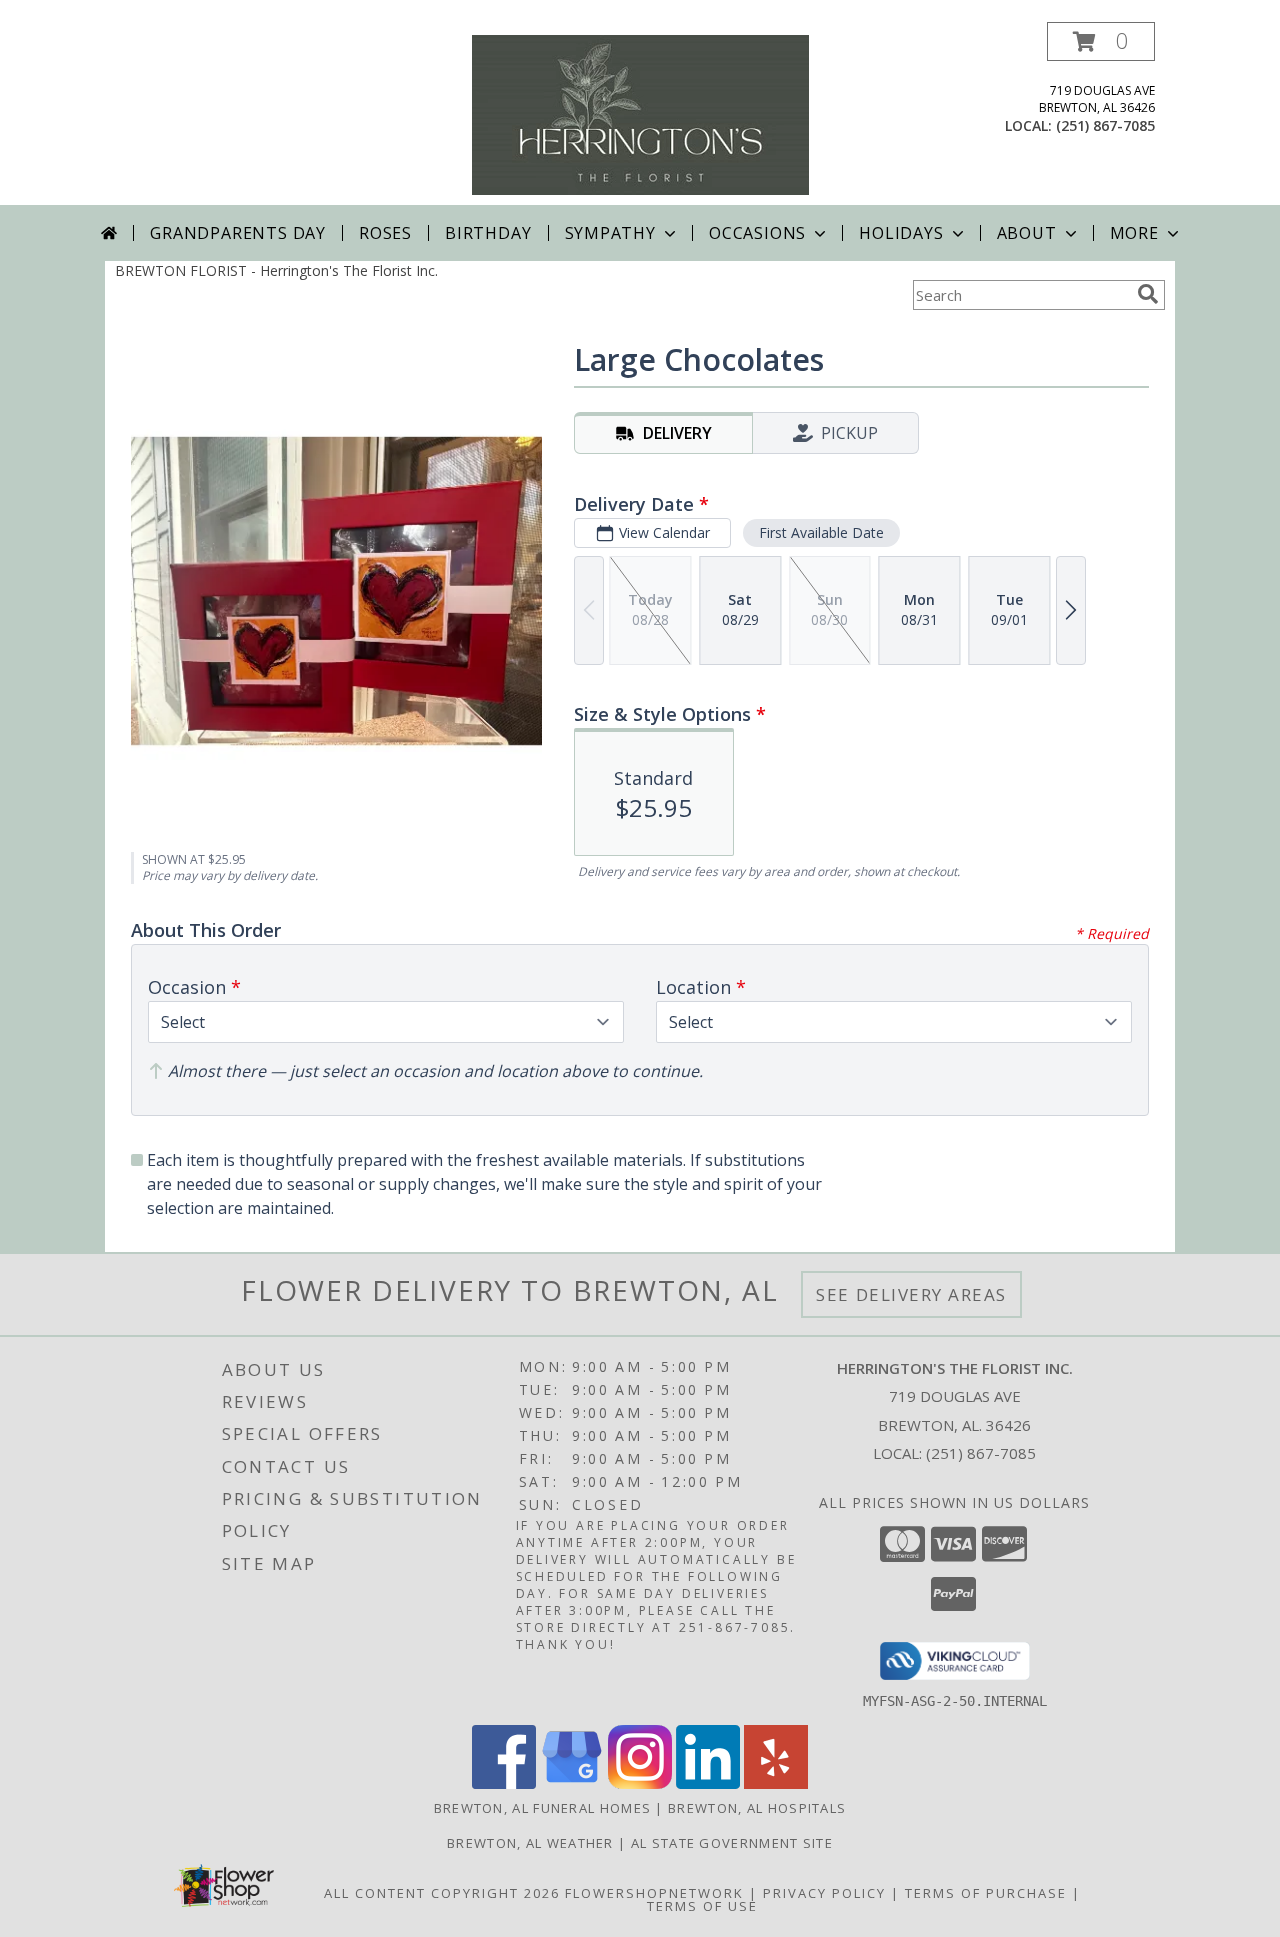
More (1134, 233)
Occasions (757, 233)
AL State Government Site (732, 1843)
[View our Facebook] (504, 1783)
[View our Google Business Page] (572, 1783)
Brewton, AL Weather (530, 1843)
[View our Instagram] (640, 1783)
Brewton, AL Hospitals (757, 1808)
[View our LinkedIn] (708, 1783)
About (1027, 233)
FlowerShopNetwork (654, 1893)
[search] (1148, 294)
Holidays (901, 233)
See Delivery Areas (911, 1294)
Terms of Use (702, 1906)
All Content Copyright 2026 (442, 1893)
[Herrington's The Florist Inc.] (640, 113)
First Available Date (821, 532)
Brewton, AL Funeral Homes (543, 1808)
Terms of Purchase (986, 1893)
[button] (1101, 41)
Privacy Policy (824, 1893)
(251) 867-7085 (1105, 125)
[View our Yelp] (776, 1783)
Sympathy (610, 233)
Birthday (488, 233)
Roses (385, 233)
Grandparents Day (238, 233)
